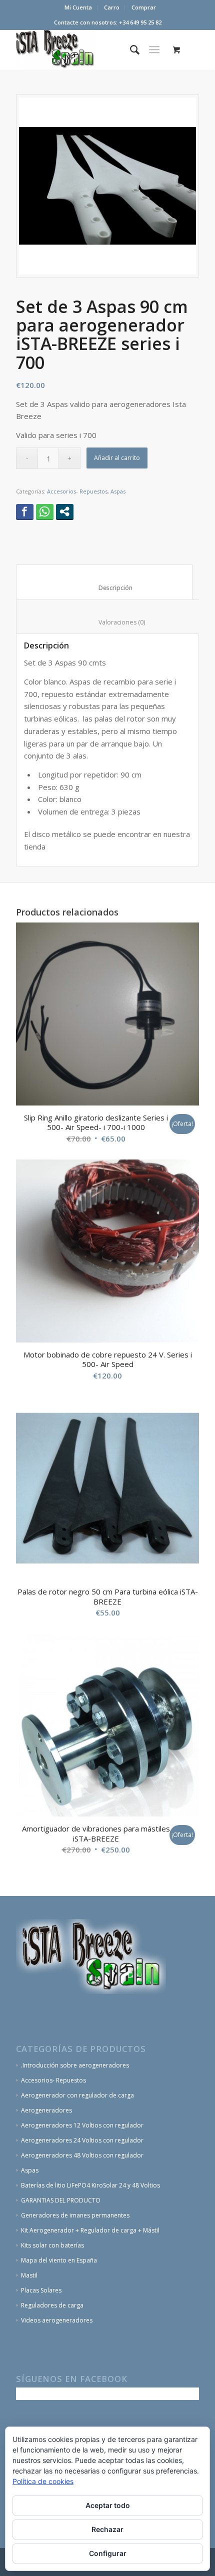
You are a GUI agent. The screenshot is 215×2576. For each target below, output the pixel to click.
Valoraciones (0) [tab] (110, 622)
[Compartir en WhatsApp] (45, 511)
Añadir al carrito (117, 458)
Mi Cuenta (78, 7)
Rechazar (107, 2529)
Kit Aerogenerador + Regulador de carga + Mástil (90, 2230)
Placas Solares (41, 2290)
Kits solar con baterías (52, 2245)
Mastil (29, 2275)
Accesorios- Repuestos (77, 491)
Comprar (144, 7)
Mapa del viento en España (59, 2260)
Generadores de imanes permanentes (75, 2215)
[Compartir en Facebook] (25, 511)
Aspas (118, 491)
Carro (112, 7)
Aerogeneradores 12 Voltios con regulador (82, 2125)
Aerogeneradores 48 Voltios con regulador (82, 2155)
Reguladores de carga (52, 2305)
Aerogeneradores (46, 2110)
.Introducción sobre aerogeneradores (75, 2065)
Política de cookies (43, 2481)
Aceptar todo (108, 2505)
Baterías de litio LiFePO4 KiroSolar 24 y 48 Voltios (90, 2185)
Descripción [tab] (104, 588)
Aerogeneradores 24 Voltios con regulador (82, 2140)
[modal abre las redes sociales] (65, 511)
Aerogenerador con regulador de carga (77, 2095)
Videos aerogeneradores (57, 2320)
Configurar (108, 2553)
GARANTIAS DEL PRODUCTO (61, 2200)
